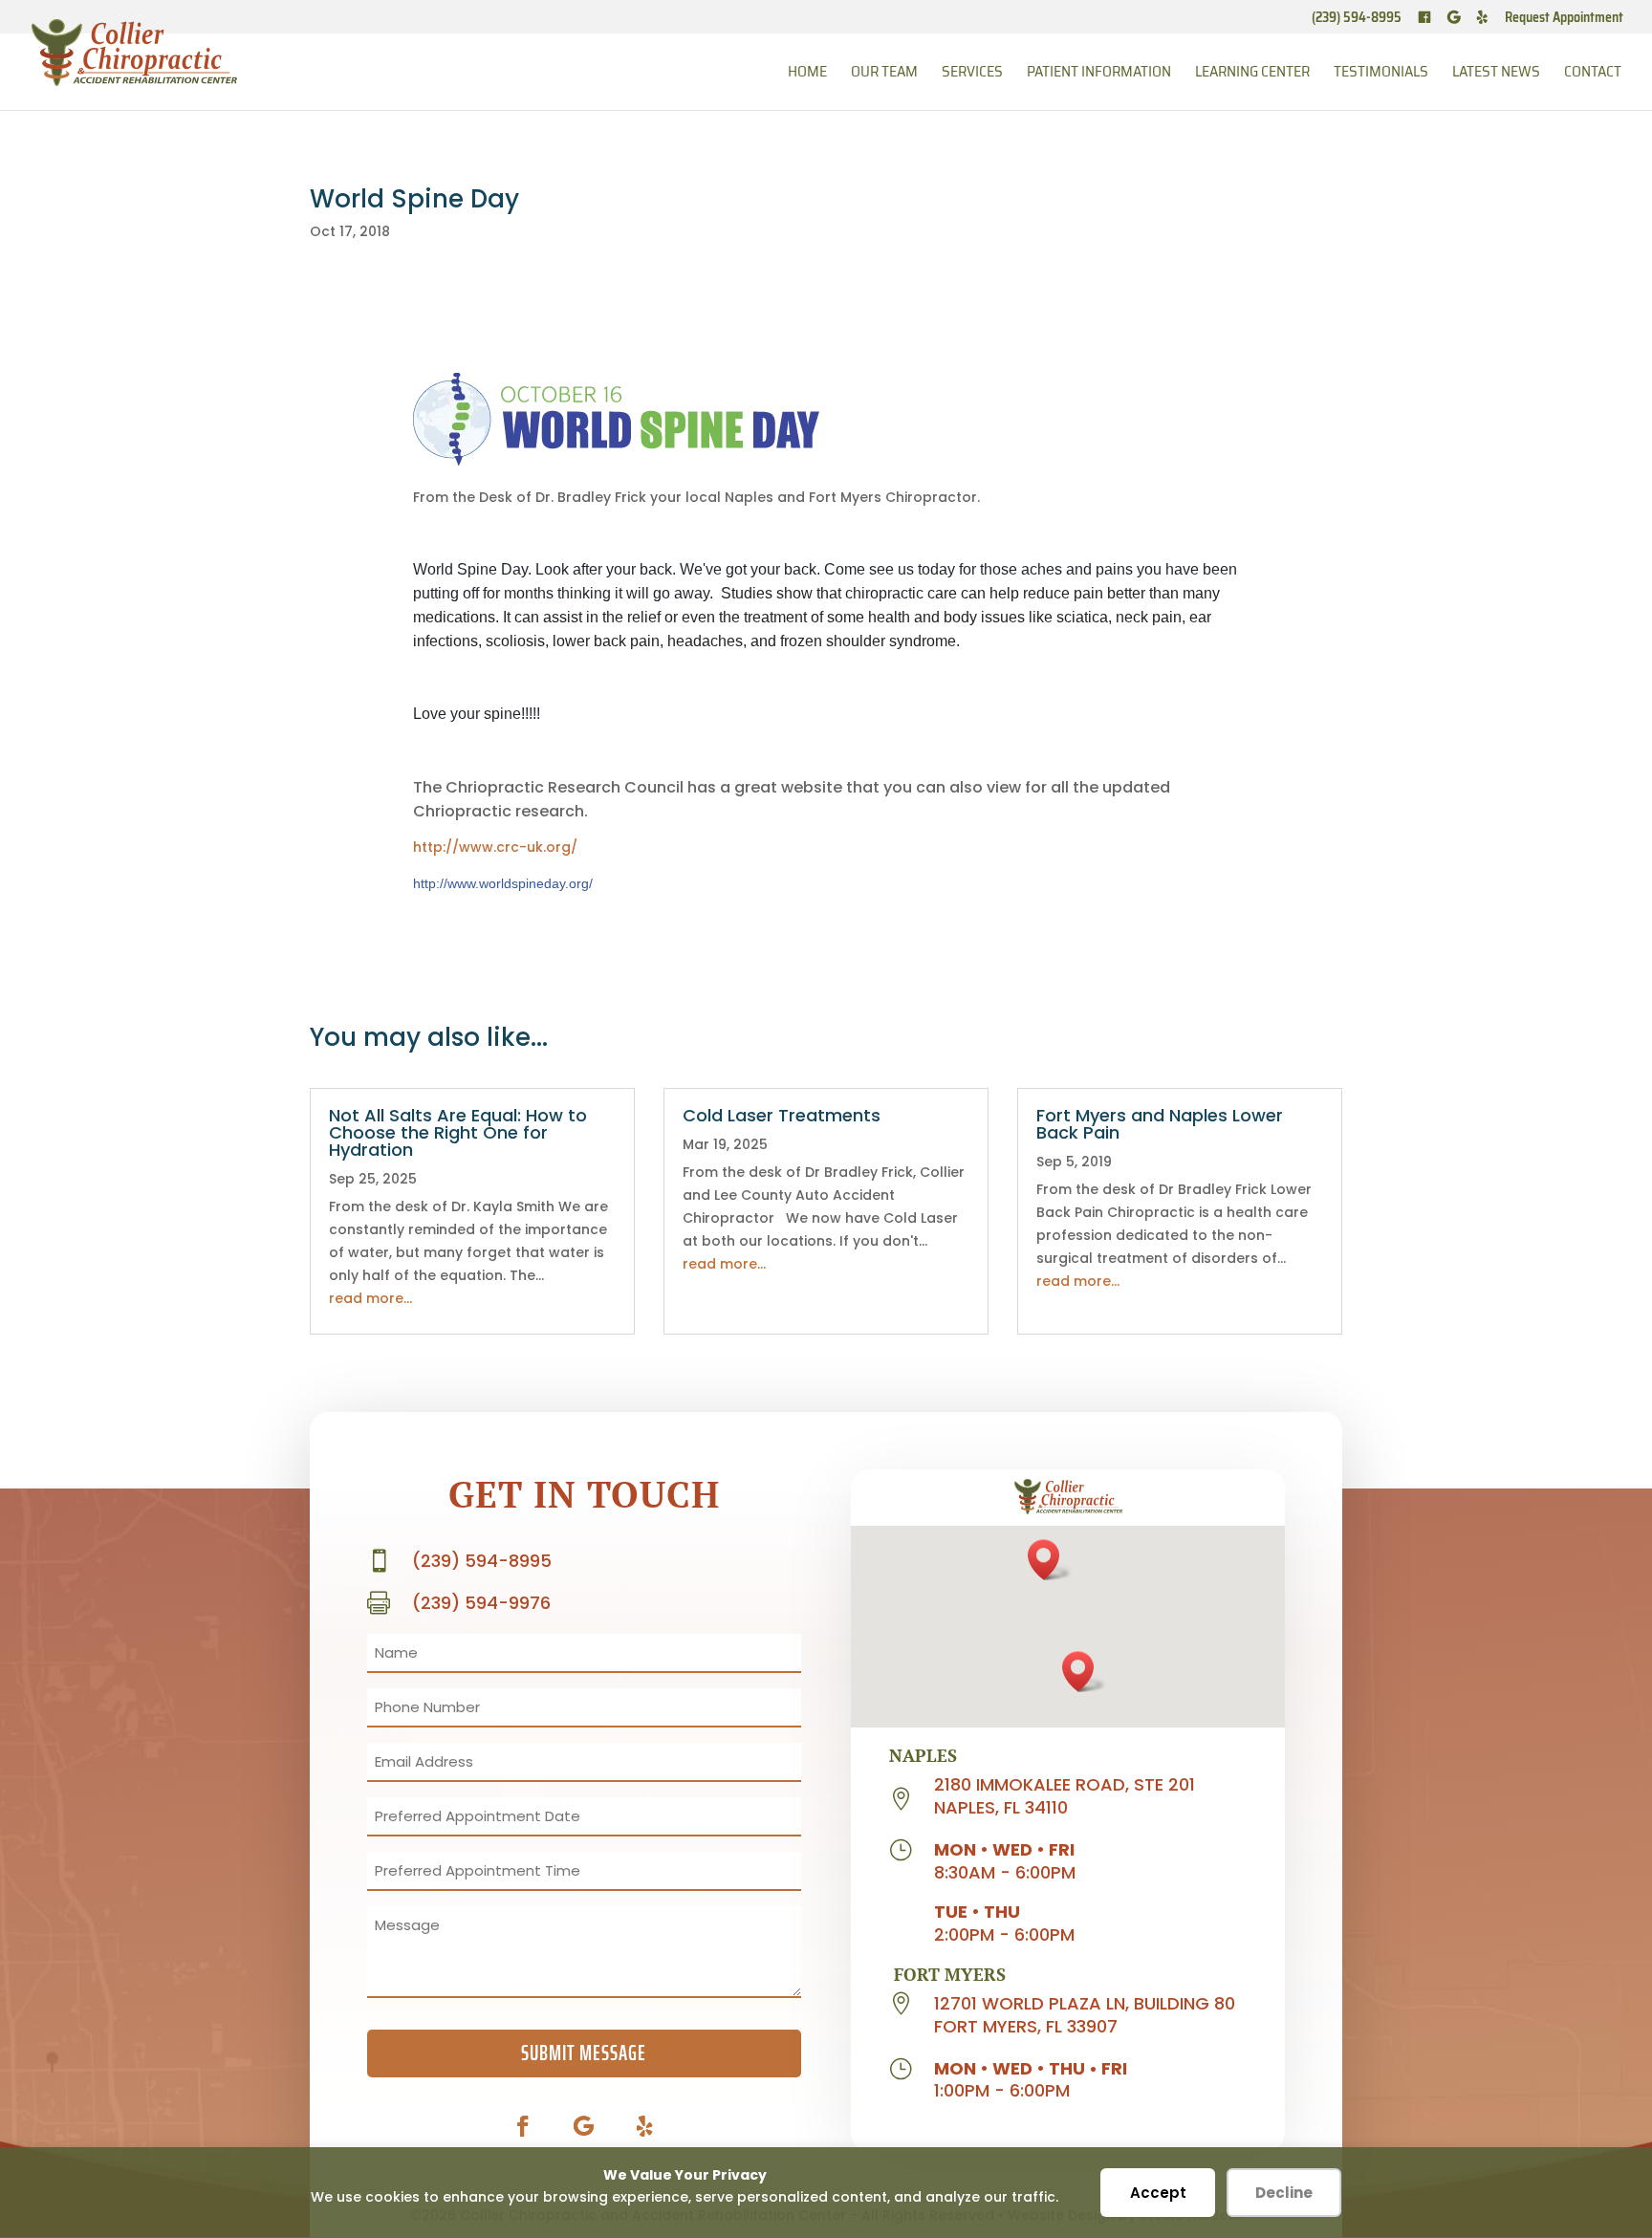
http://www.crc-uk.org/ (495, 847)
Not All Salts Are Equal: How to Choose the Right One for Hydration (458, 1132)
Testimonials (1381, 74)
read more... (370, 1298)
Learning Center (1252, 74)
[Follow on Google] (584, 2126)
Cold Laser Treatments (782, 1115)
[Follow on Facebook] (523, 2126)
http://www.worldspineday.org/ (503, 883)
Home (807, 74)
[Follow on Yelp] (645, 2126)
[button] (1050, 1560)
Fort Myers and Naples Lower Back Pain (1160, 1124)
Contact (1593, 74)
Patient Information (1099, 74)
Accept (1158, 2193)
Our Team (884, 74)
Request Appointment (1564, 19)
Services (972, 74)
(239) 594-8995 (1357, 19)
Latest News (1496, 74)
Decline (1284, 2193)
